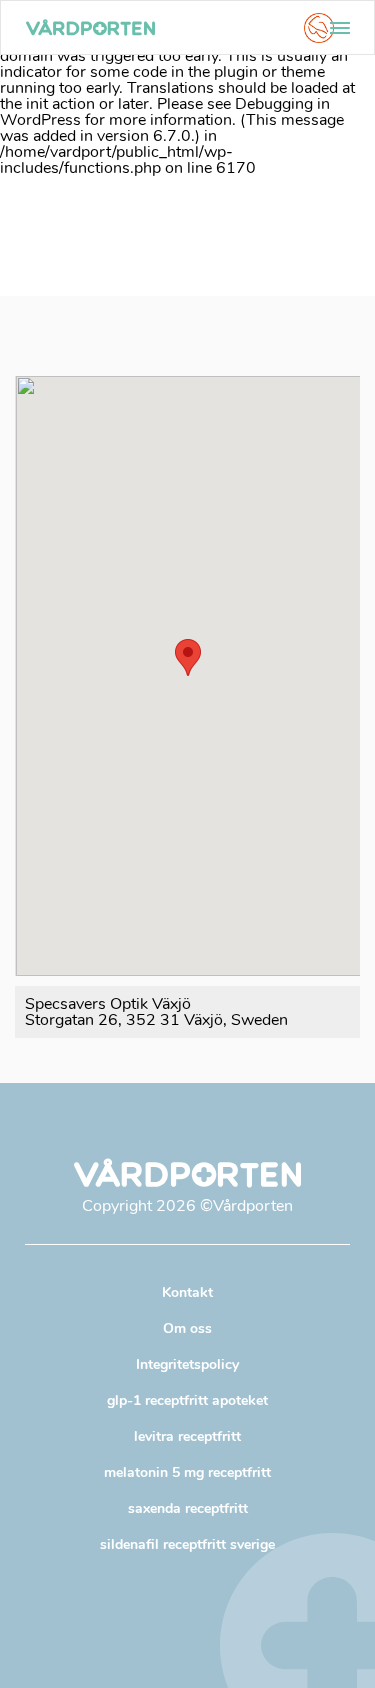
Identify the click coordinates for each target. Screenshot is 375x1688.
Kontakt (187, 1292)
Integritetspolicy (187, 1364)
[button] (188, 657)
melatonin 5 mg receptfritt (187, 1472)
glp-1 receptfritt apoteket (187, 1400)
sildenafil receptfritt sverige (187, 1544)
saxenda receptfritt (188, 1508)
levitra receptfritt (187, 1436)
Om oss (187, 1328)
